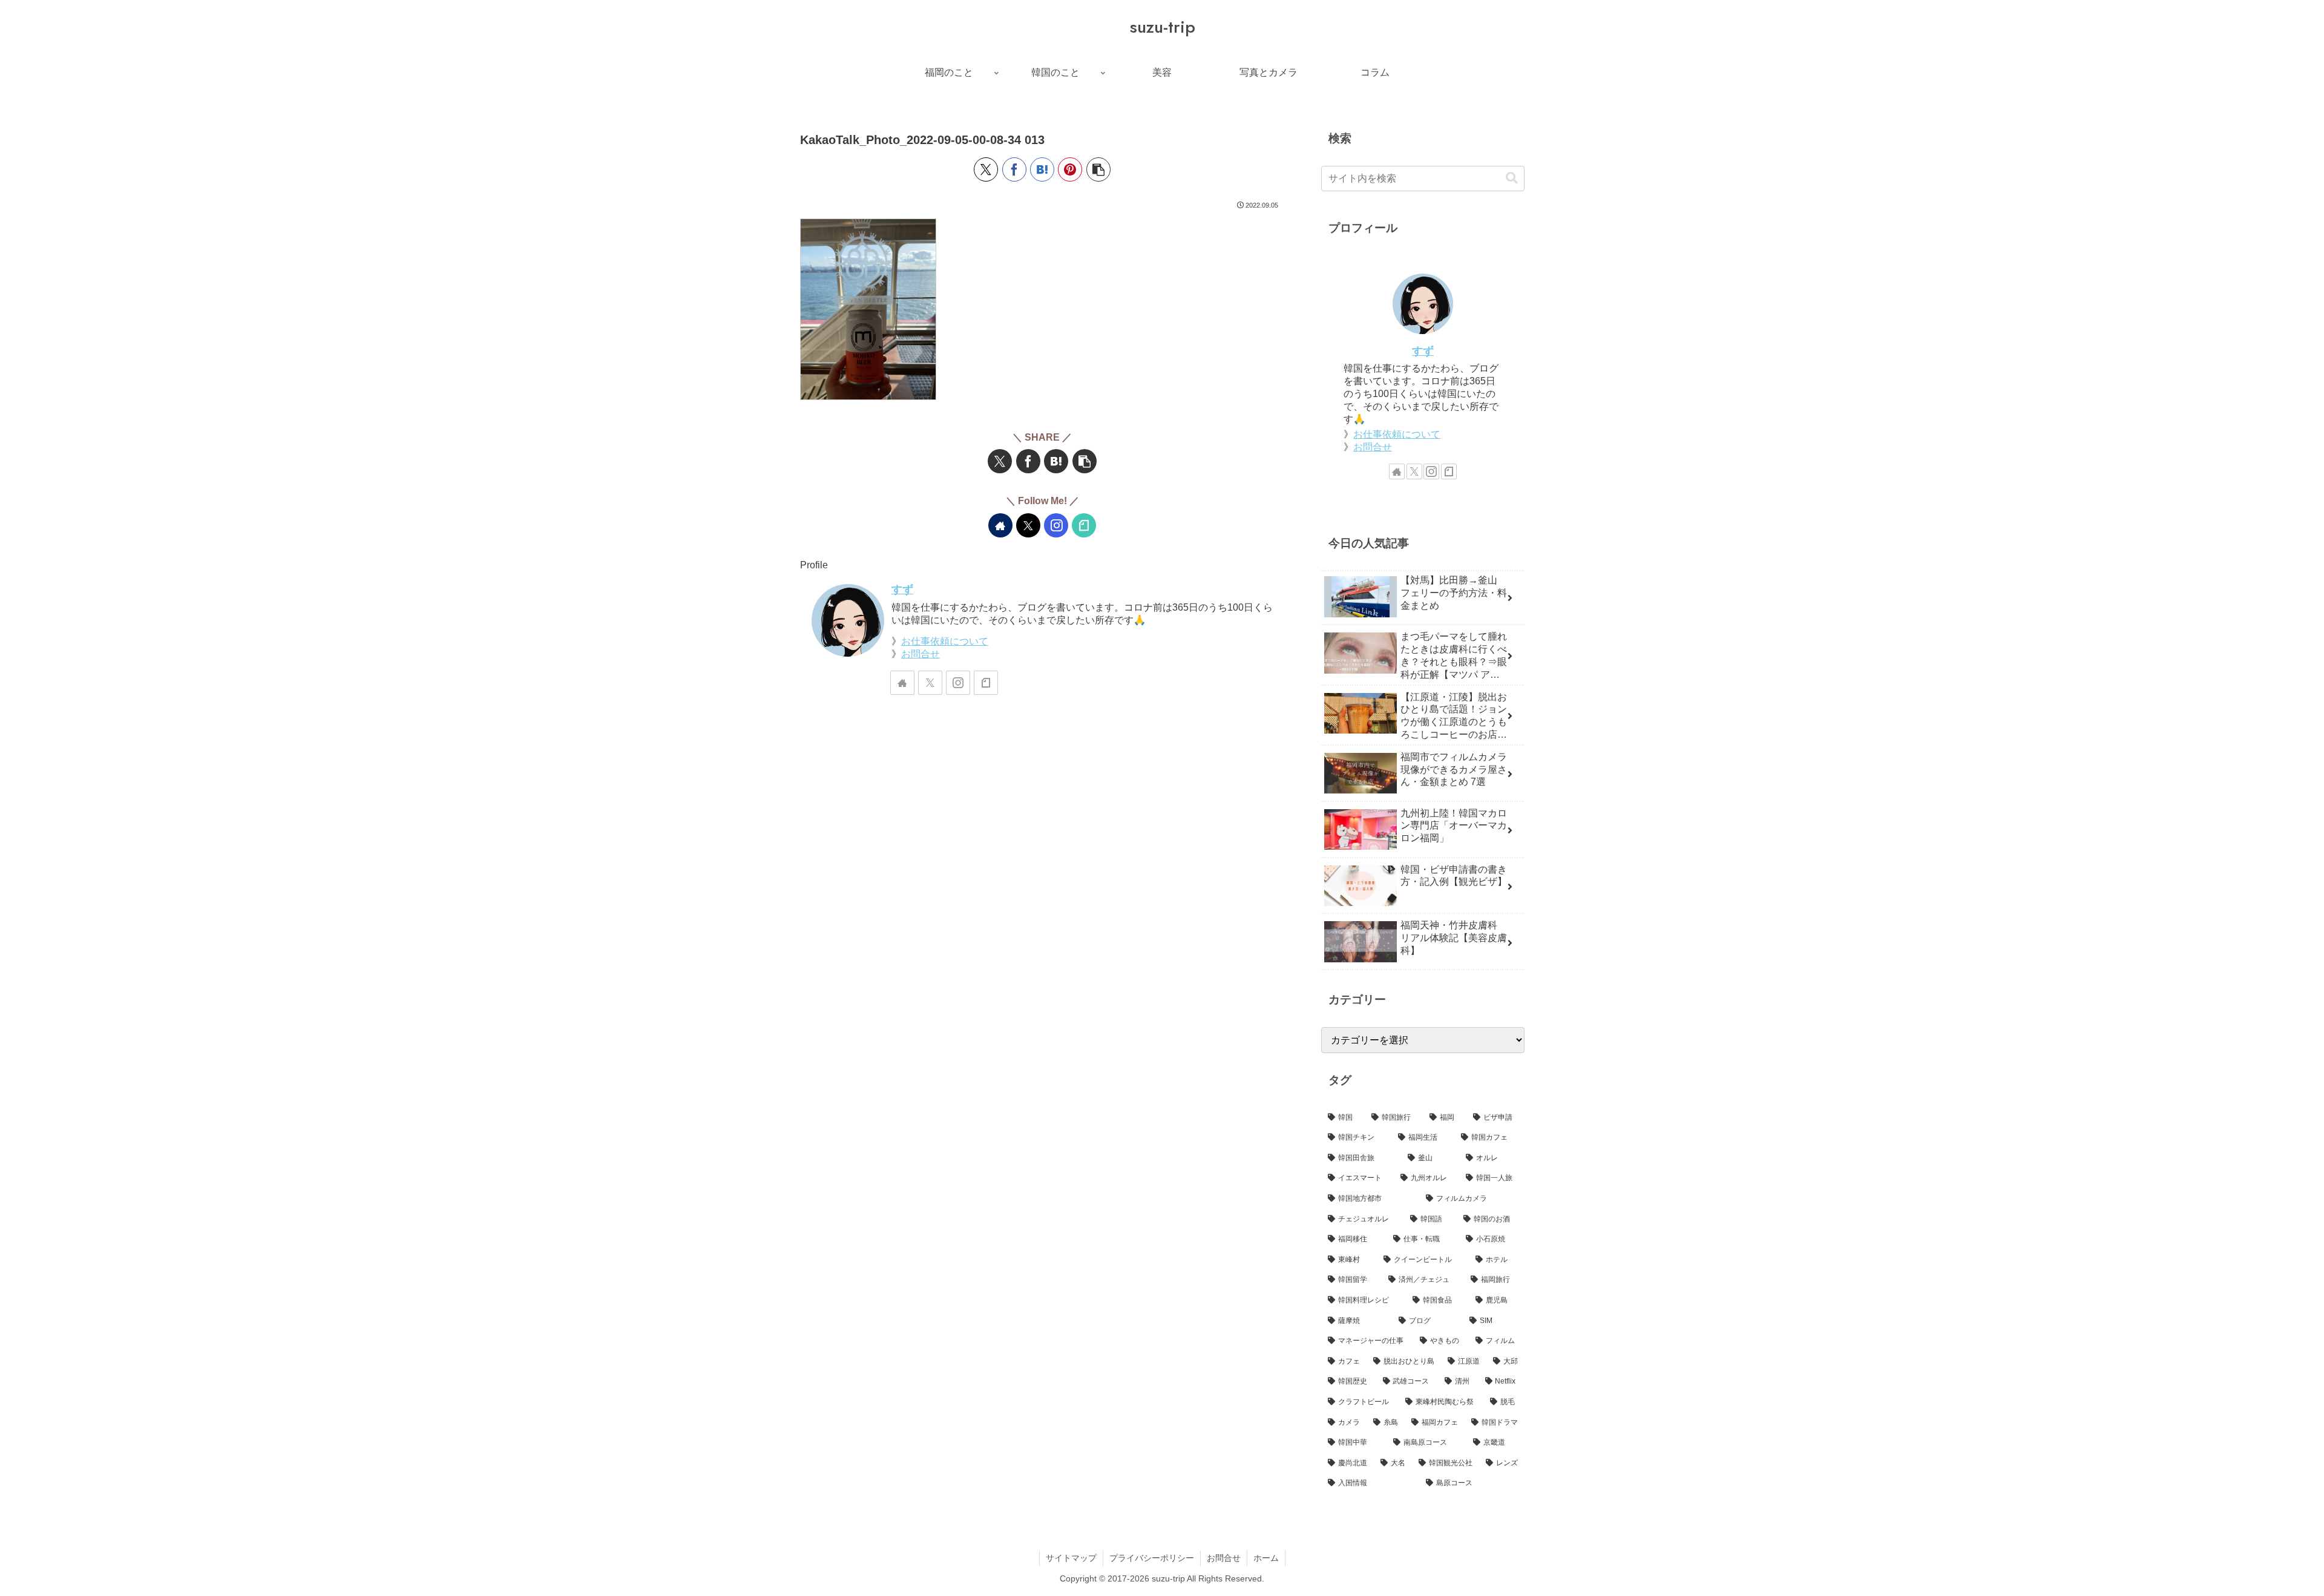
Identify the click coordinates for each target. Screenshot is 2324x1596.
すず (902, 589)
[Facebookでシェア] (1014, 169)
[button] (1098, 169)
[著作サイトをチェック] (1000, 525)
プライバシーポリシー (1152, 1558)
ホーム (1266, 1558)
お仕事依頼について (945, 641)
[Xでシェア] (986, 169)
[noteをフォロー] (1084, 525)
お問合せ (921, 654)
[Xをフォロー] (1028, 525)
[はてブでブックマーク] (1042, 169)
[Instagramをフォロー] (1056, 525)
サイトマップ (1071, 1558)
